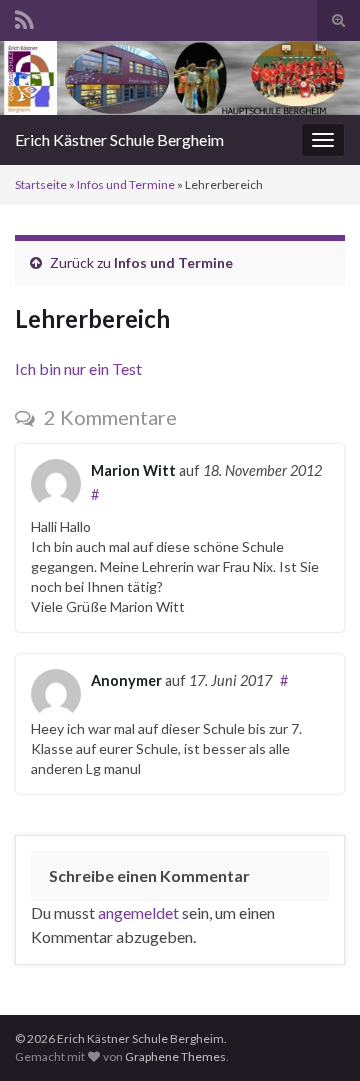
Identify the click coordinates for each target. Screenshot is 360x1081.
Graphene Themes (175, 1056)
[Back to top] (315, 1036)
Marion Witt (133, 470)
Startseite (41, 184)
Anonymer (126, 680)
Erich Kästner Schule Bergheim (119, 139)
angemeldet (138, 912)
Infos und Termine (126, 184)
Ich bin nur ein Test (78, 368)
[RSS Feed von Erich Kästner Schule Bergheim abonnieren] (24, 16)
